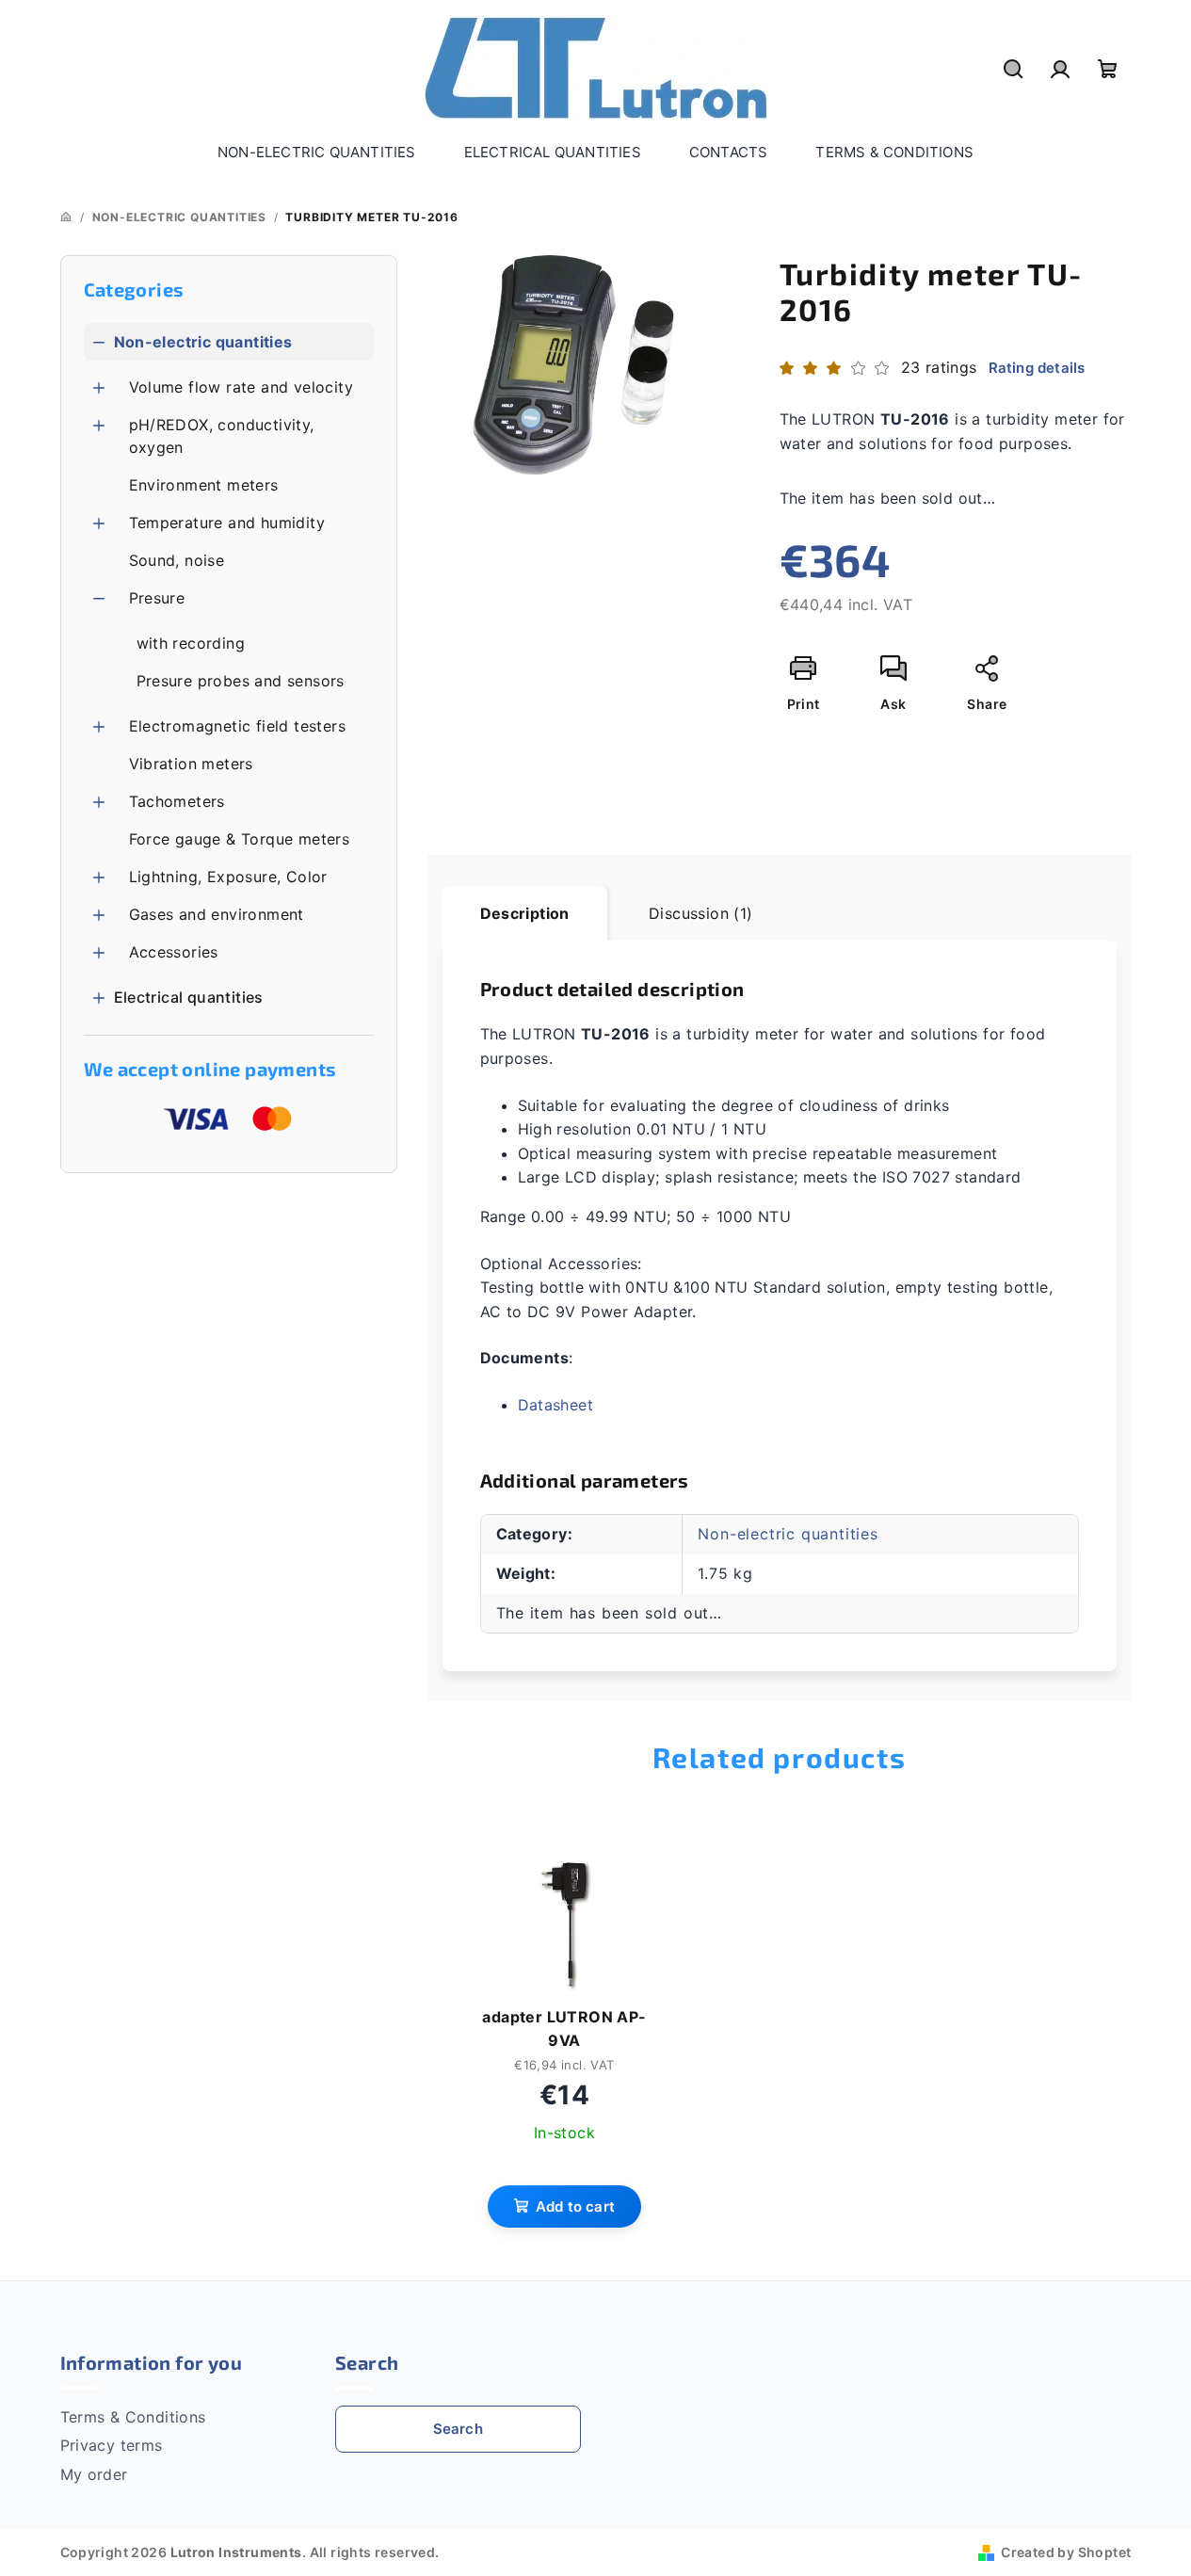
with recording (191, 643)
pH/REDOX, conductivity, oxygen (222, 436)
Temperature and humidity (227, 523)
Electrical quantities (189, 997)
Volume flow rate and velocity (241, 387)
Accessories (174, 952)
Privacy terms (112, 2445)
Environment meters (204, 485)
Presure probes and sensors (241, 681)
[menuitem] (317, 153)
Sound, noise (177, 560)
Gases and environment (217, 914)
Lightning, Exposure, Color (228, 877)
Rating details (1037, 368)
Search (458, 2429)
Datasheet (556, 1405)
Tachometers (177, 801)
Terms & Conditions (133, 2417)
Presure (157, 598)
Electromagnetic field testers (238, 726)
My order (94, 2474)
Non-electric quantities (203, 342)
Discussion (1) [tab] (701, 913)
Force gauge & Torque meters (240, 839)
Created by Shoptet (1066, 2552)
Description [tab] (525, 913)
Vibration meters (191, 764)
